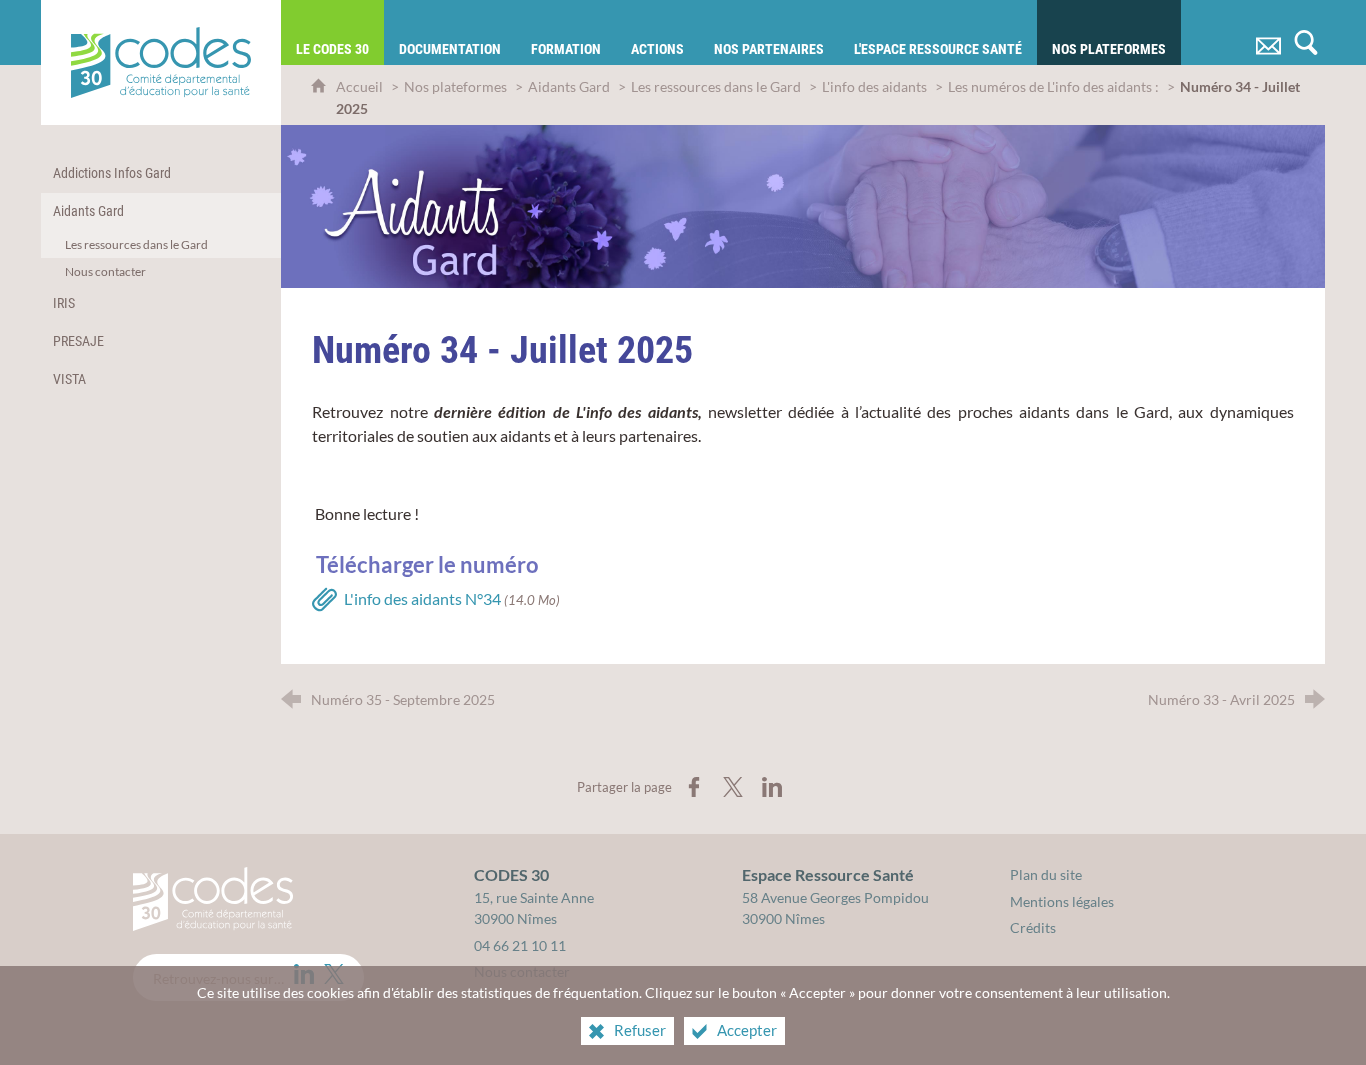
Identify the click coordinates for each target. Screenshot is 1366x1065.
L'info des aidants (874, 86)
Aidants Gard (569, 86)
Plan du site (1046, 874)
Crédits (1033, 927)
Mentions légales (1062, 901)
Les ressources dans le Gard (716, 86)
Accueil (361, 86)
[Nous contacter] (1268, 32)
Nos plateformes (455, 86)
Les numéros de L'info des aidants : (1053, 86)
